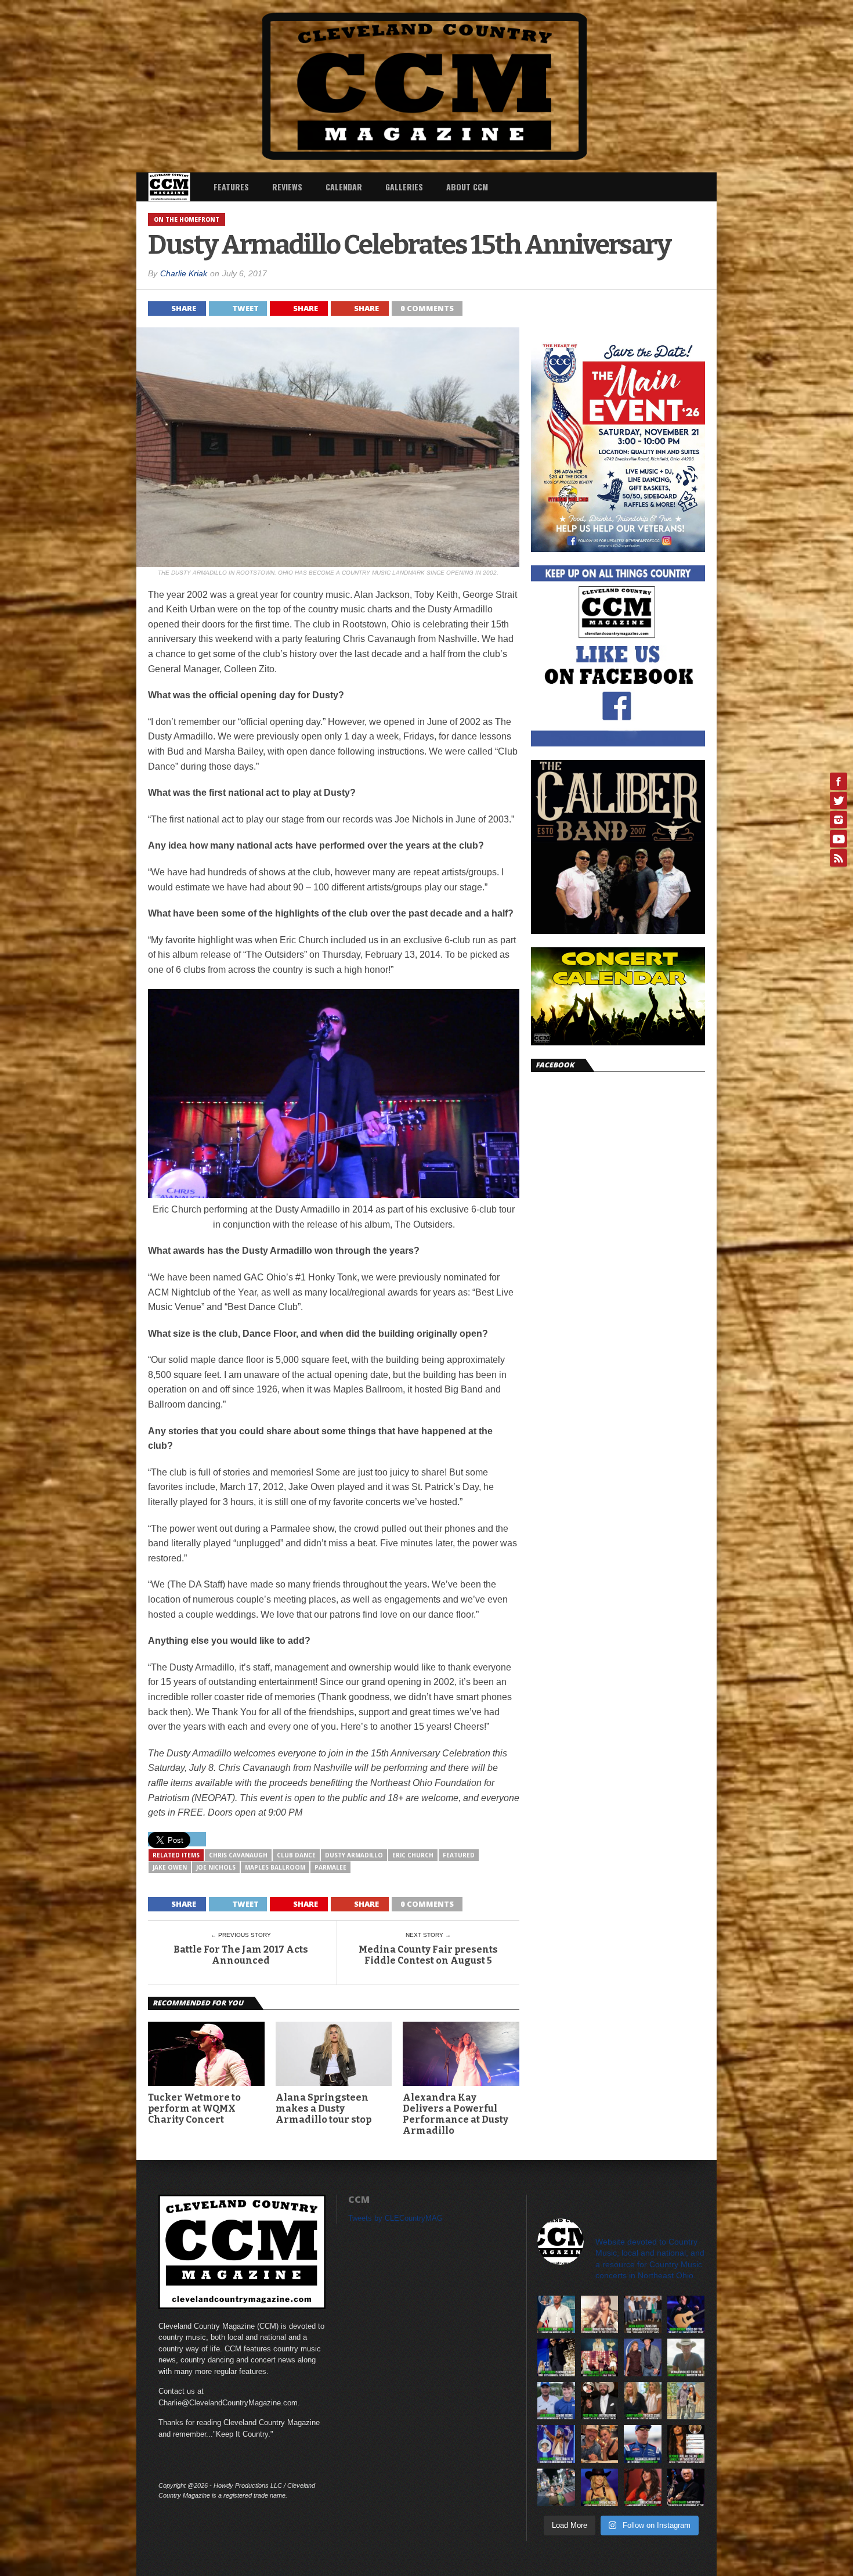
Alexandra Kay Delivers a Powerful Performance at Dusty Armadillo (456, 2114)
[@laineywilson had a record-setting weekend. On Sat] (600, 2487)
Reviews (287, 187)
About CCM (467, 187)
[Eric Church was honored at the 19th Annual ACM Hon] (556, 2357)
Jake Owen (170, 1867)
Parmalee (330, 1867)
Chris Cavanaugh (238, 1855)
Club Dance (296, 1855)
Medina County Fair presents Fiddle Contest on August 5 (428, 1955)
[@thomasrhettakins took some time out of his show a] (556, 2444)
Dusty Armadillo (354, 1855)
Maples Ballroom (275, 1867)
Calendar (344, 187)
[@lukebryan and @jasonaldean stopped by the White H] (556, 2315)
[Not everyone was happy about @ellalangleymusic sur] (686, 2444)
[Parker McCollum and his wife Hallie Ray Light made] (643, 2357)
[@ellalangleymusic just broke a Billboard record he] (643, 2487)
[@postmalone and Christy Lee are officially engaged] (600, 2401)
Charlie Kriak (184, 273)
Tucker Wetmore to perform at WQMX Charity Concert (194, 2108)
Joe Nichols (216, 1867)
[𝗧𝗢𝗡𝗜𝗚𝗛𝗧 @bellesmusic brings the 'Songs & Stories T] (600, 2315)
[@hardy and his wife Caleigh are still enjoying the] (556, 2487)
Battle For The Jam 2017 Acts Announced (241, 1955)
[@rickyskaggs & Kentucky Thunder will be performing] (686, 2487)
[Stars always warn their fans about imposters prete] (686, 2357)
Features (231, 187)
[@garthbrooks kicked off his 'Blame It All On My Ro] (686, 2315)
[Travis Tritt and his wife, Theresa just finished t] (686, 2401)
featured (459, 1855)
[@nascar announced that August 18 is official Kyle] (643, 2444)
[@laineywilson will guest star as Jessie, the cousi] (643, 2401)
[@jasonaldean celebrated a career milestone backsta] (643, 2315)
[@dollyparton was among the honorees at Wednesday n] (600, 2357)
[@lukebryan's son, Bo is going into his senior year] (556, 2401)
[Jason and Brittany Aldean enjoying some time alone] (600, 2444)
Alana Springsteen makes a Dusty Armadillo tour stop (324, 2108)
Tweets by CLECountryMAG (395, 2218)
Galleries (404, 187)
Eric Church (413, 1855)
